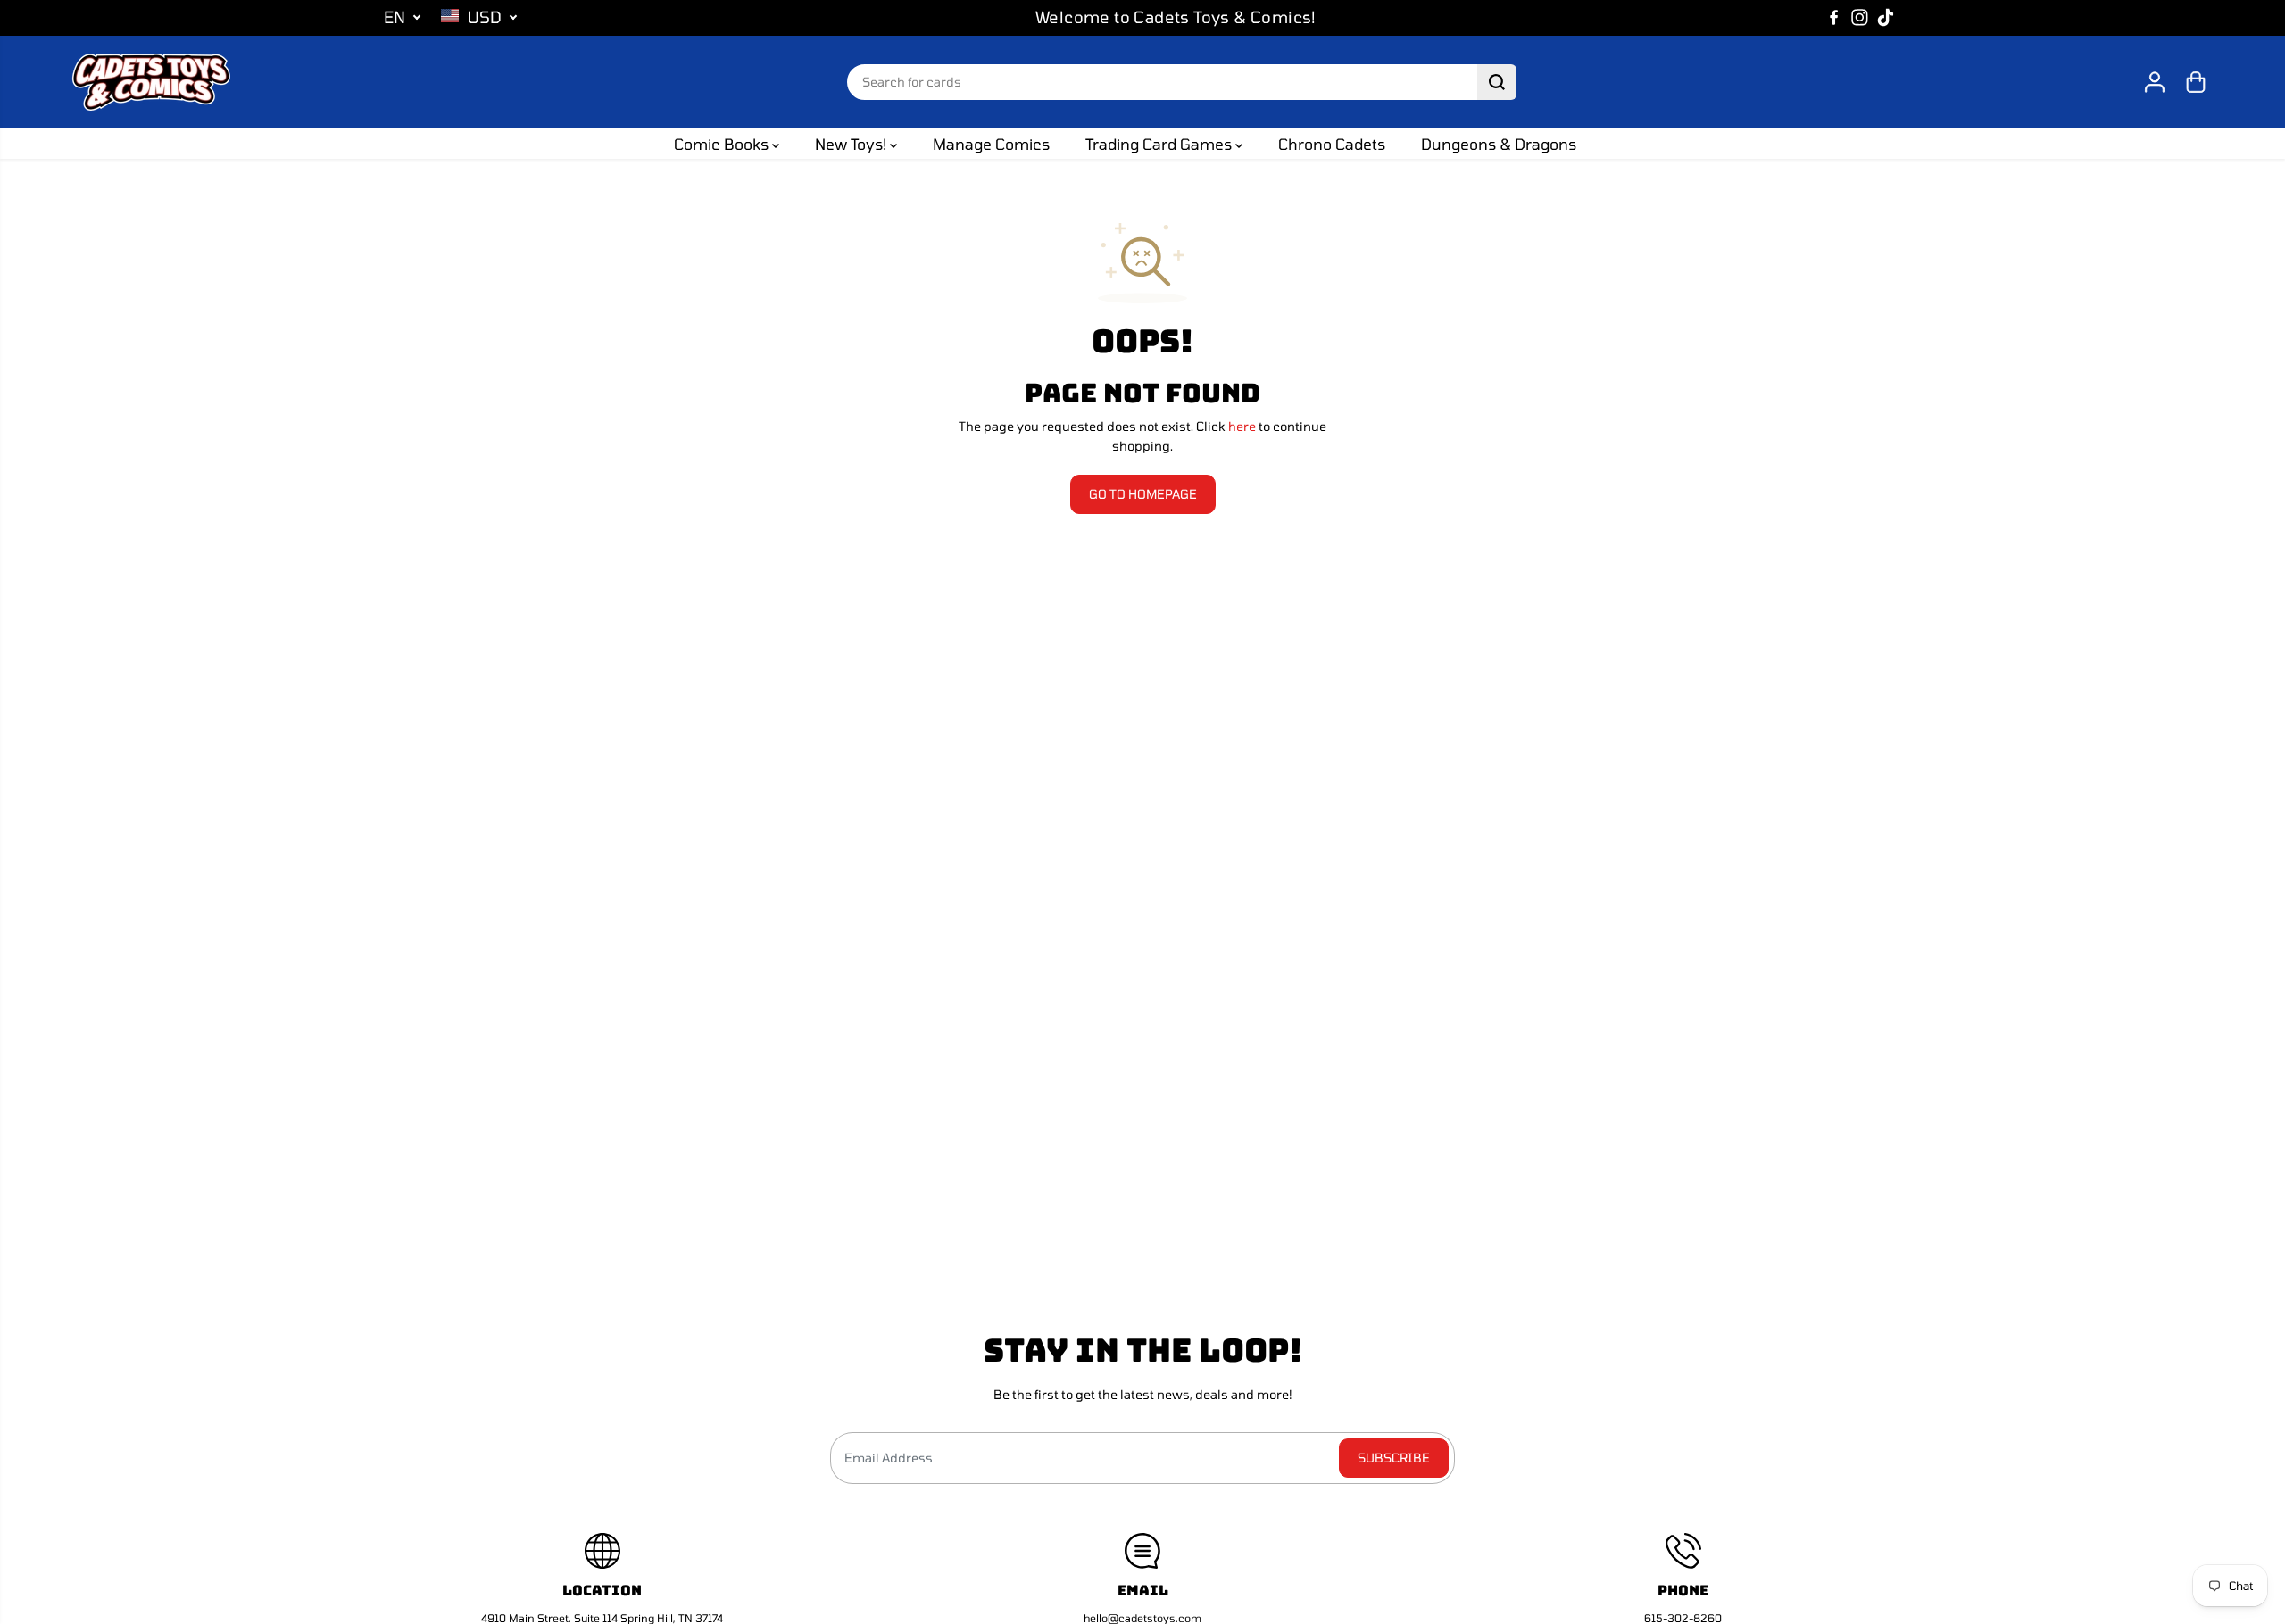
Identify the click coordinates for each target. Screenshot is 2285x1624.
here (1242, 426)
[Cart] (2196, 82)
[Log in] (2155, 82)
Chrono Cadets (1332, 144)
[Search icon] (1497, 82)
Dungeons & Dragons (1499, 144)
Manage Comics (991, 144)
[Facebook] (1834, 18)
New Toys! (852, 144)
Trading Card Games (1160, 144)
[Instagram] (1860, 18)
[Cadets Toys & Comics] (151, 82)
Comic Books (723, 144)
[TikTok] (1886, 18)
